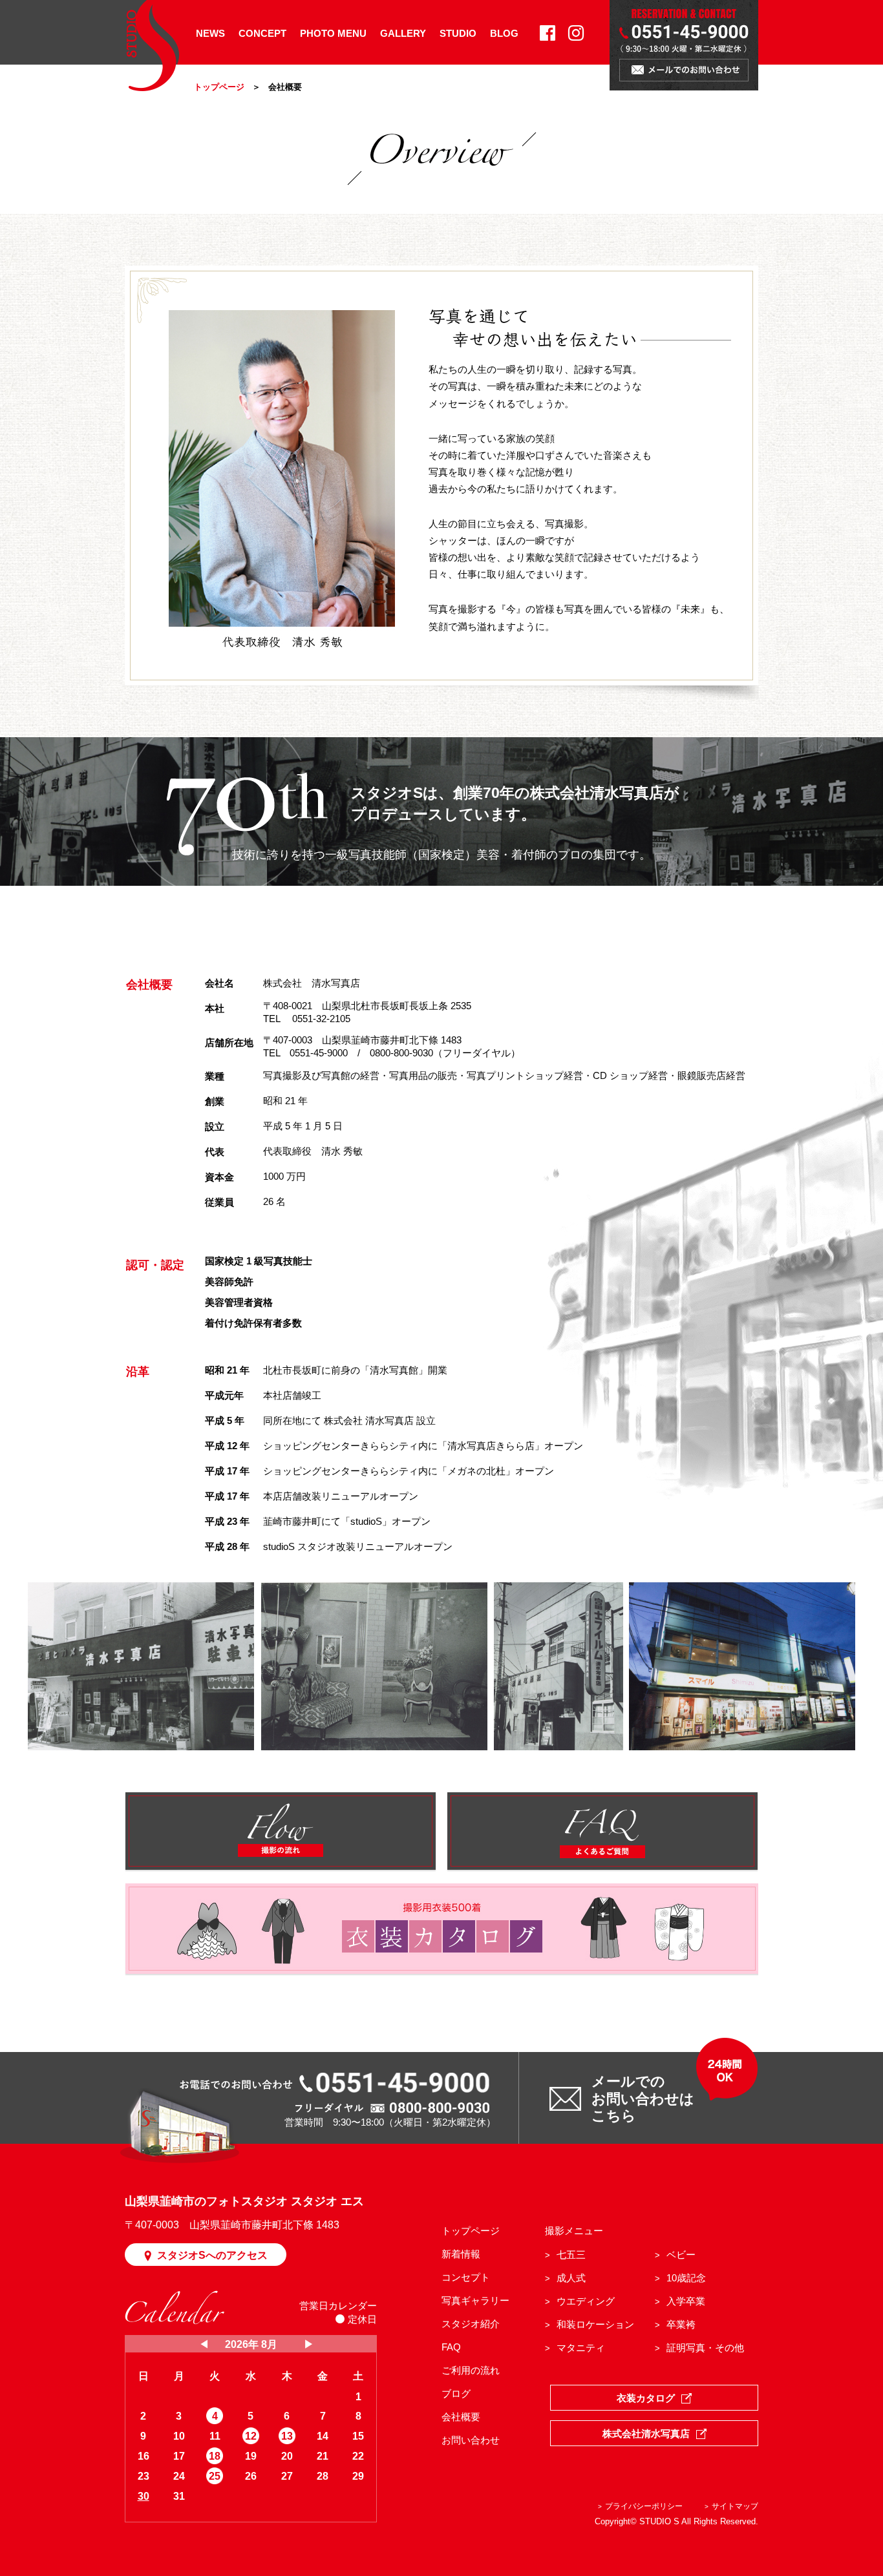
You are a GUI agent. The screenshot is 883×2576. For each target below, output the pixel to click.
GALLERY (403, 33)
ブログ (456, 2393)
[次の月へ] (309, 2345)
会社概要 (461, 2417)
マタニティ (581, 2348)
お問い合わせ (471, 2440)
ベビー (681, 2255)
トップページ (219, 87)
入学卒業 (686, 2301)
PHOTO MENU (333, 33)
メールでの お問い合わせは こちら (643, 2099)
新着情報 (461, 2254)
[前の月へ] (205, 2345)
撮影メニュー (574, 2231)
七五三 (571, 2255)
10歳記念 (686, 2278)
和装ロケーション (595, 2324)
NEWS (210, 33)
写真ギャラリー (475, 2300)
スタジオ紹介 (471, 2324)
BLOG (504, 33)
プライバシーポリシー (644, 2506)
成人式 (571, 2278)
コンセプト (466, 2277)
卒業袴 (681, 2324)
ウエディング (586, 2301)
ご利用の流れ (471, 2370)
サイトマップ (735, 2506)
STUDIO (458, 33)
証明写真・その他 (705, 2348)
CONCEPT (262, 33)
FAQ (451, 2347)
